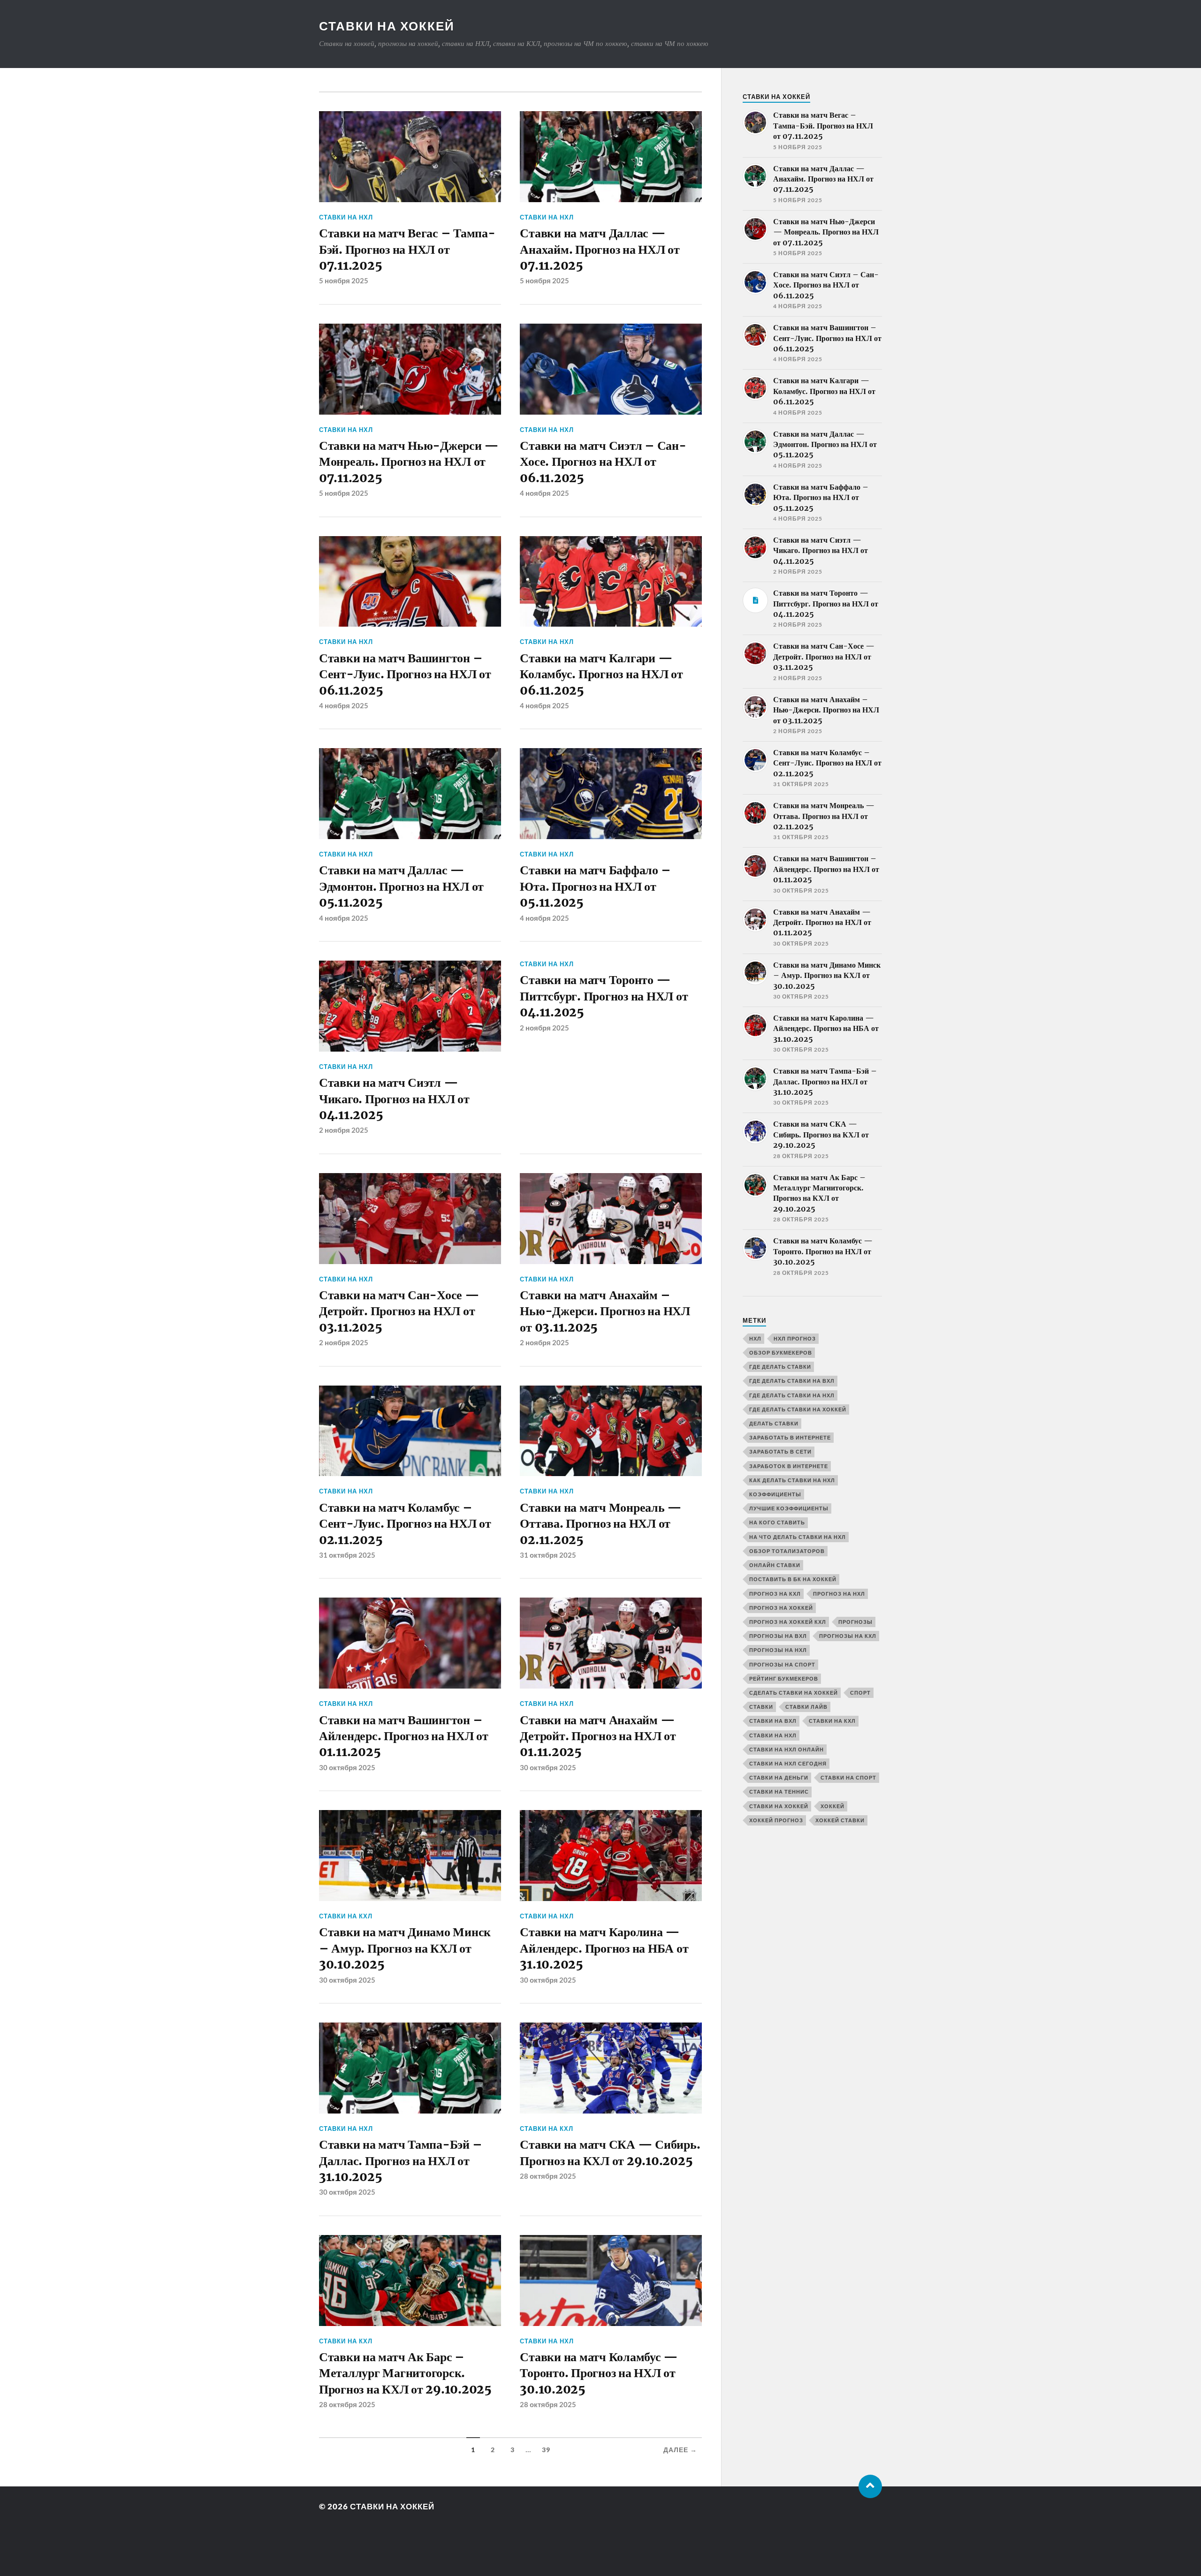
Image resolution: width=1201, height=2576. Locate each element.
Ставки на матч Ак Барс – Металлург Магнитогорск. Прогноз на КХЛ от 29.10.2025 (405, 2373)
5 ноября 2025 (344, 280)
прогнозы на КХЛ (848, 1636)
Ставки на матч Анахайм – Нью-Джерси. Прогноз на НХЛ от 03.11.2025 (605, 1311)
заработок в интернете (789, 1466)
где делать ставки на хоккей (798, 1409)
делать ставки (774, 1423)
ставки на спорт (848, 1777)
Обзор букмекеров (781, 1352)
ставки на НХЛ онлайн (787, 1749)
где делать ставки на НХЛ (792, 1395)
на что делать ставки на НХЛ (798, 1537)
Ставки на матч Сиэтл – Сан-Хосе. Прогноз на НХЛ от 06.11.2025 (603, 462)
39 (546, 2450)
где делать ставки (780, 1367)
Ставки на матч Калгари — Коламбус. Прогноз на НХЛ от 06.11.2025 (601, 674)
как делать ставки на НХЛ (792, 1480)
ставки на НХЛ (346, 217)
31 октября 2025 (347, 1555)
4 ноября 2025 (544, 493)
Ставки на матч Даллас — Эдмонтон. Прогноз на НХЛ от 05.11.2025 (401, 886)
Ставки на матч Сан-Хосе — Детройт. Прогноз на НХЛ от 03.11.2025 (399, 1311)
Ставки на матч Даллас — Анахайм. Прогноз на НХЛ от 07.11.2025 (600, 249)
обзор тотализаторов (787, 1551)
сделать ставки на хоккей (794, 1693)
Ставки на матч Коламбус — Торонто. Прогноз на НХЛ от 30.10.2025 (599, 2373)
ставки (761, 1707)
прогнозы (855, 1622)
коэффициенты (775, 1494)
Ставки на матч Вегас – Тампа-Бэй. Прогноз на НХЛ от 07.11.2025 (407, 249)
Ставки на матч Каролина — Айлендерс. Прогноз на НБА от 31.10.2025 (604, 1948)
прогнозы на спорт (782, 1664)
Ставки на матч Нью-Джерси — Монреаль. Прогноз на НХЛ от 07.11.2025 (409, 462)
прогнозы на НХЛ (778, 1650)
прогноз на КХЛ (775, 1594)
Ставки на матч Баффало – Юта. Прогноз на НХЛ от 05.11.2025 (595, 886)
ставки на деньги (779, 1777)
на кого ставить (777, 1522)
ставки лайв (806, 1707)
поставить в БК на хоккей (793, 1579)
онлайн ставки (775, 1565)
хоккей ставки (840, 1820)
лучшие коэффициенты (789, 1508)
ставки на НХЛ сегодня (788, 1763)
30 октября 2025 (347, 1767)
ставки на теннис (779, 1792)
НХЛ (755, 1338)
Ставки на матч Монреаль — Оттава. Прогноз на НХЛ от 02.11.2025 (601, 1524)
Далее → (680, 2450)
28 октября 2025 (548, 2176)
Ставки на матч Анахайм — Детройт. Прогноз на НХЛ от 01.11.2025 (598, 1736)
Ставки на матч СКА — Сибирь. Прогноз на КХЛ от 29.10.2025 (610, 2152)
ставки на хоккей (779, 1806)
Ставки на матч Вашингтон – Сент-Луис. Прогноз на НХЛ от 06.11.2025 (405, 674)
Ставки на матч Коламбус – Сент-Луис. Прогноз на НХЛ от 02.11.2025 (405, 1524)
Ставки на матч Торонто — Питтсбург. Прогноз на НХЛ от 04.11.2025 (604, 996)
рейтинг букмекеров (784, 1678)
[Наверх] (870, 2486)
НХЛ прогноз (795, 1338)
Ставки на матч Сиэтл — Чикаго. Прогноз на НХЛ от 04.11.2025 (394, 1099)
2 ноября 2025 (344, 1130)
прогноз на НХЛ (839, 1594)
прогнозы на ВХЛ (778, 1636)
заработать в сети (780, 1451)
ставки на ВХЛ (773, 1721)
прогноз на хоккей (781, 1608)
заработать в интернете (790, 1437)
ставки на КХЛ (346, 1916)
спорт (860, 1693)
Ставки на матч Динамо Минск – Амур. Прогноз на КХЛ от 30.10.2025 (405, 1948)
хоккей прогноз (776, 1820)
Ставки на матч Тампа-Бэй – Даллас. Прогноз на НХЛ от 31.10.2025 (400, 2161)
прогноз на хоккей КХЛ (788, 1622)
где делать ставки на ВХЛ (792, 1381)
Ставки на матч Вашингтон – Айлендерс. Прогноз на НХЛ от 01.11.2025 (404, 1736)
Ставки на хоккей (387, 26)
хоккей (832, 1806)
